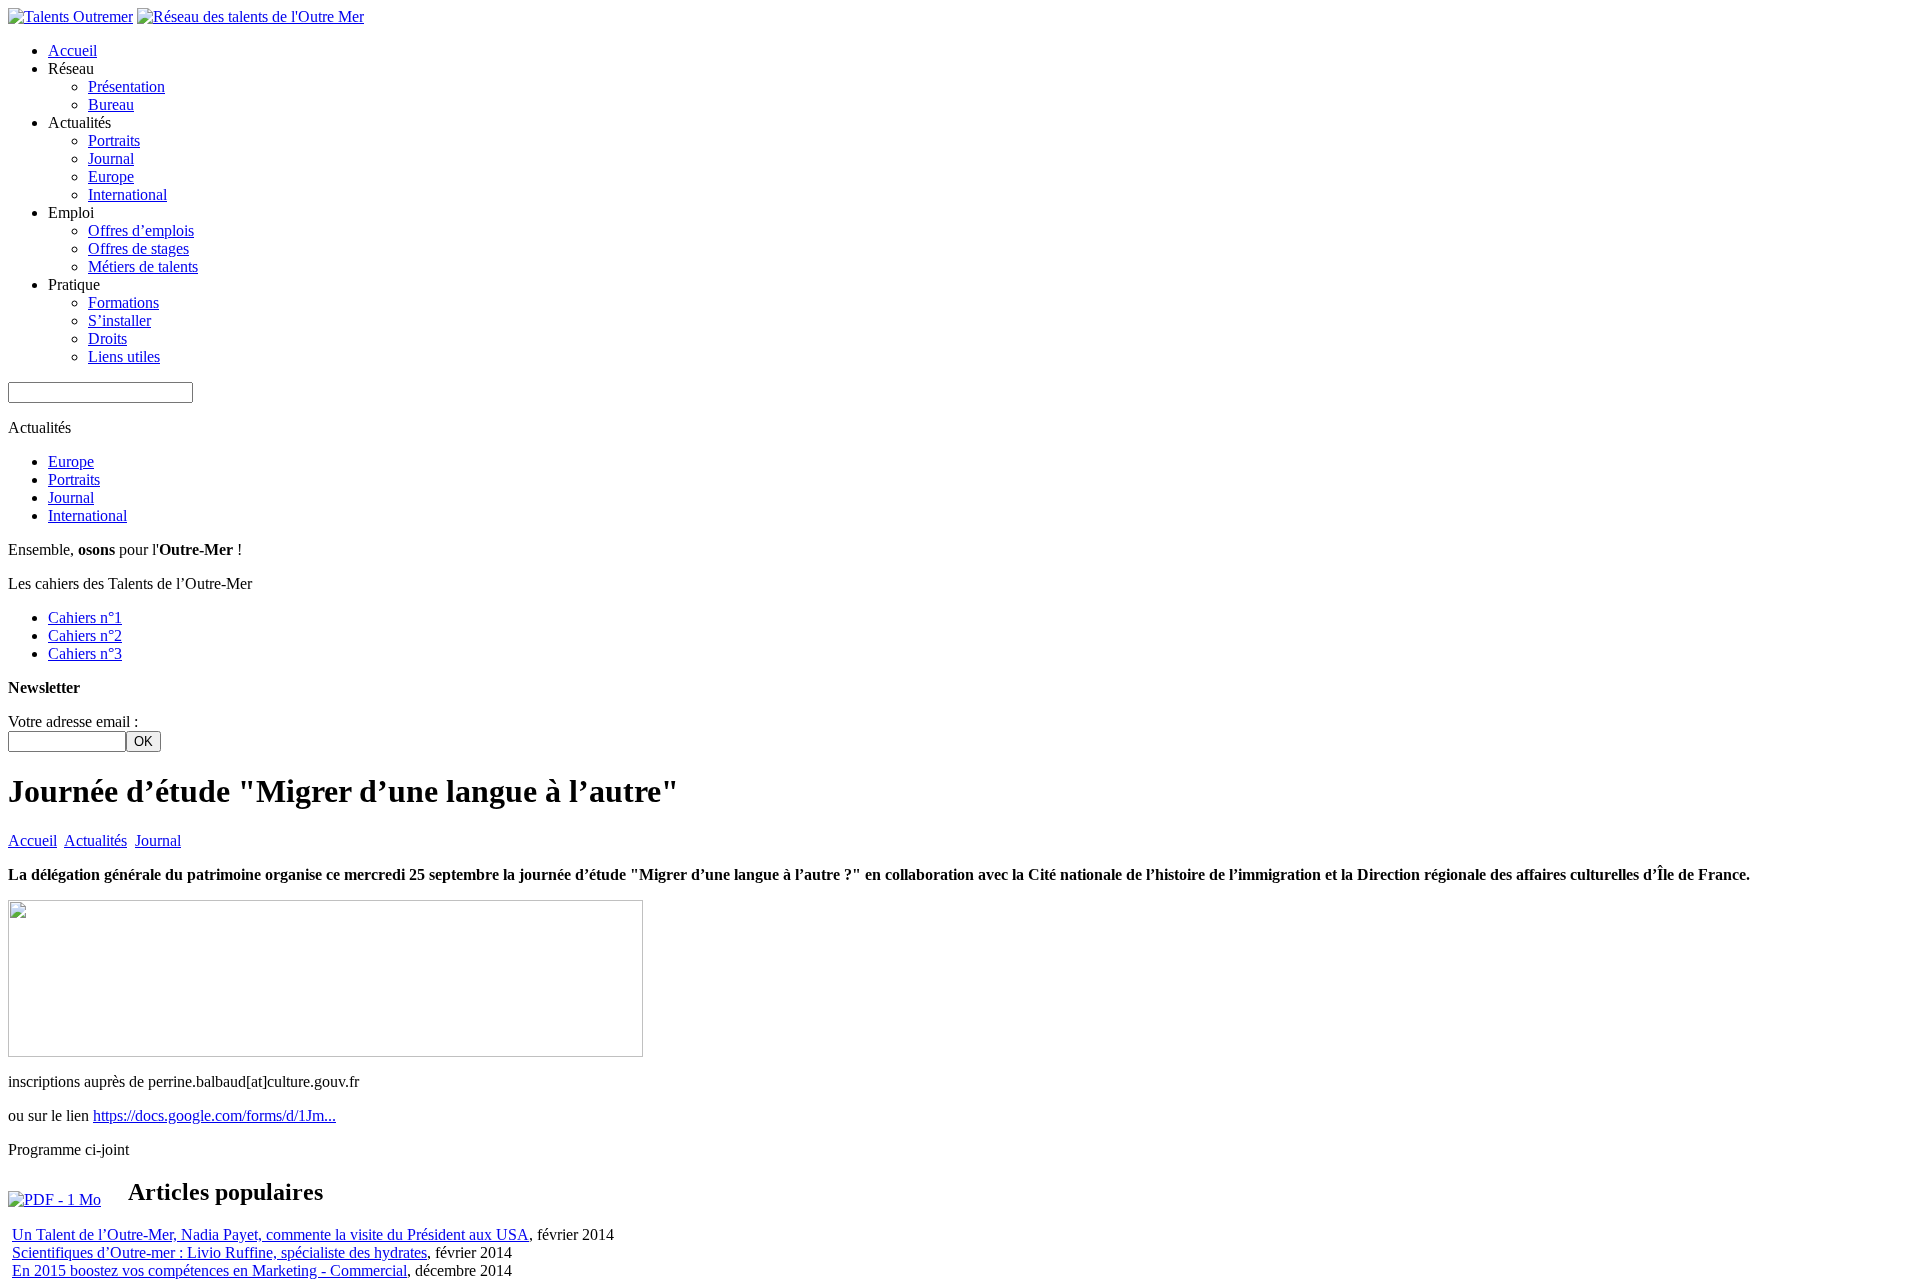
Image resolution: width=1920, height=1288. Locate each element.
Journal (111, 158)
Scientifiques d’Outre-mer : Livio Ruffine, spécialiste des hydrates (219, 1252)
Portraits (114, 140)
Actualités (95, 840)
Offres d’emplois (141, 230)
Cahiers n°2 (85, 635)
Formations (123, 302)
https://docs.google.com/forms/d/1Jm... (214, 1115)
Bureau (111, 104)
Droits (107, 338)
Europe (111, 176)
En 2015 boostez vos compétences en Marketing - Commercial (209, 1270)
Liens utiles (124, 356)
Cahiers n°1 (85, 617)
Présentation (126, 86)
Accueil (72, 50)
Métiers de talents (143, 266)
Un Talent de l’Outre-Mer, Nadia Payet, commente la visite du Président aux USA (270, 1234)
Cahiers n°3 (85, 653)
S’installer (119, 320)
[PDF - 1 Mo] (54, 1199)
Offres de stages (138, 248)
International (127, 194)
